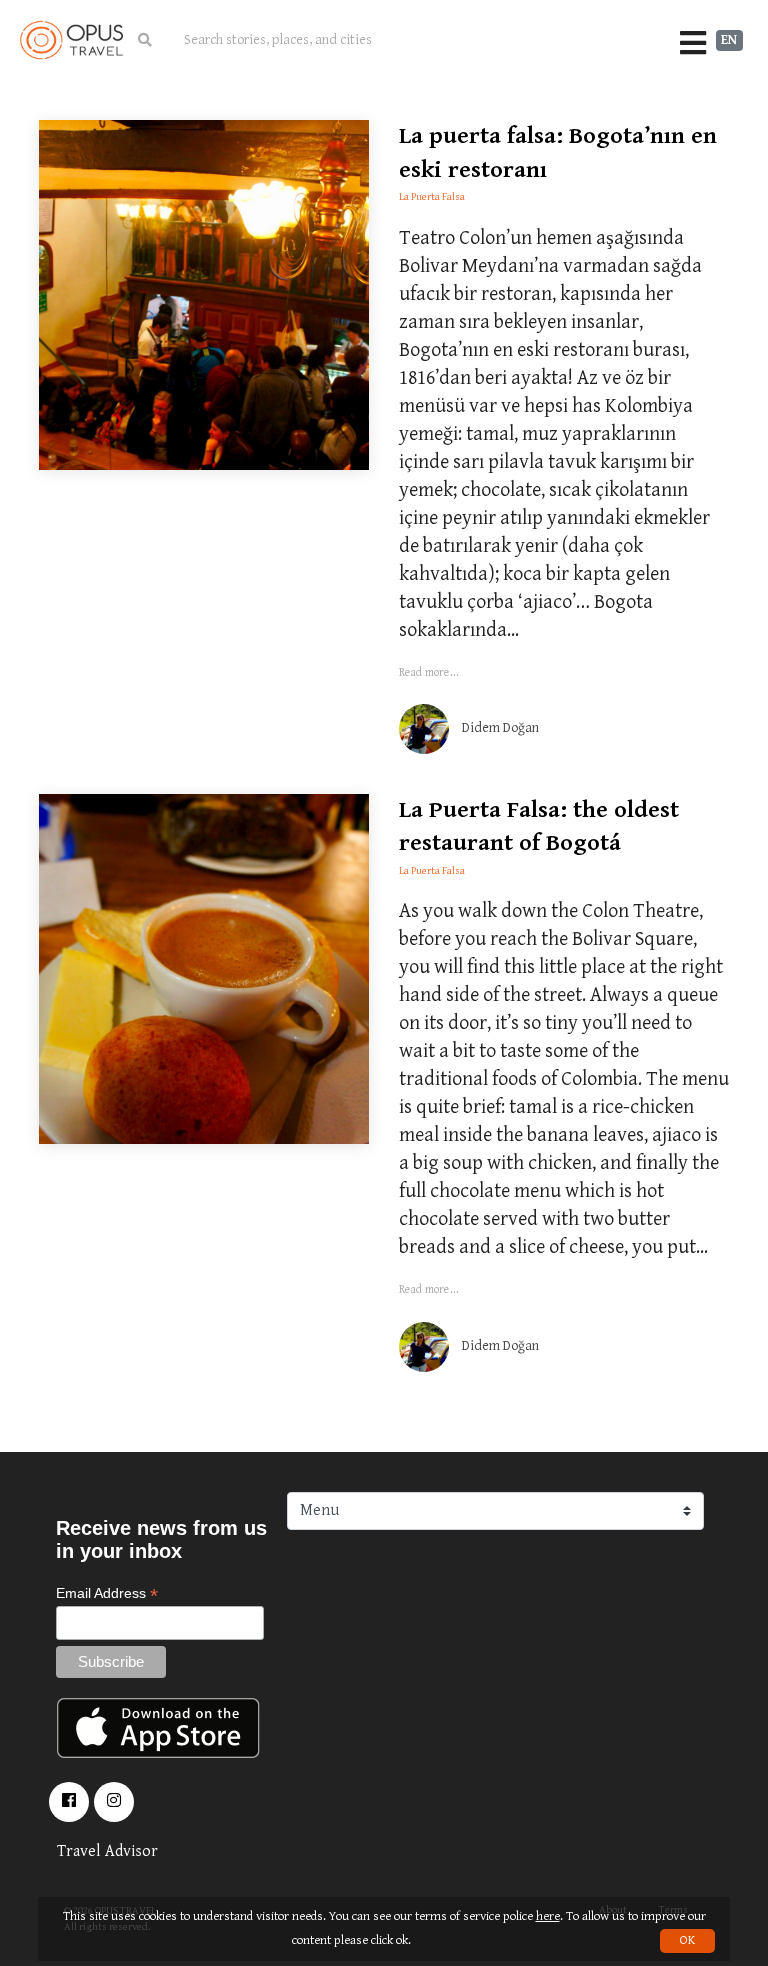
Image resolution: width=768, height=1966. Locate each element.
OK (687, 1940)
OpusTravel (71, 40)
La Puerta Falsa (432, 196)
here (548, 1916)
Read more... (429, 672)
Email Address (107, 1593)
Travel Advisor (107, 1851)
